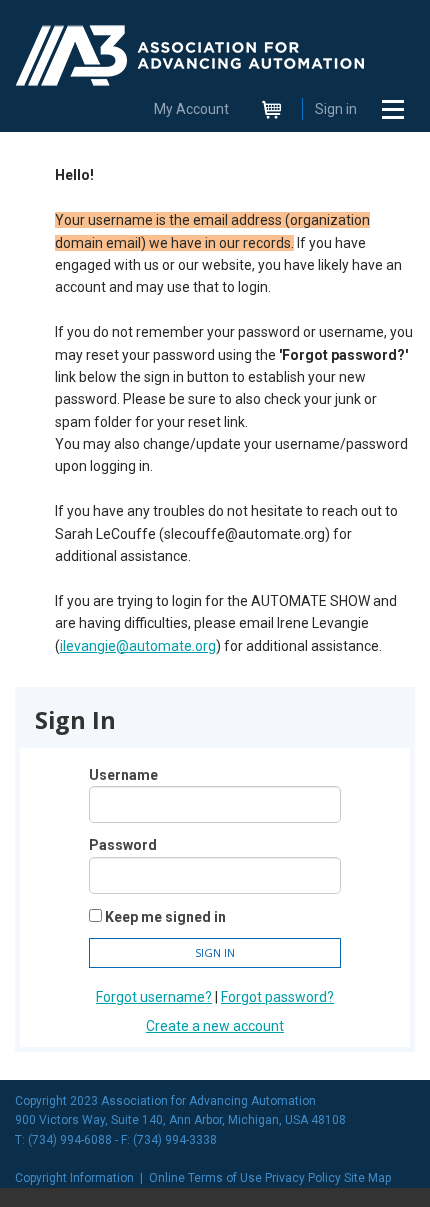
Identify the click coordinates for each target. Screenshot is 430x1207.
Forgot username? (154, 997)
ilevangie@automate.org (138, 646)
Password (123, 845)
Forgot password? (277, 997)
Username (123, 775)
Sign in (336, 109)
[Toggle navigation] (393, 109)
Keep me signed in (165, 917)
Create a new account (215, 1026)
